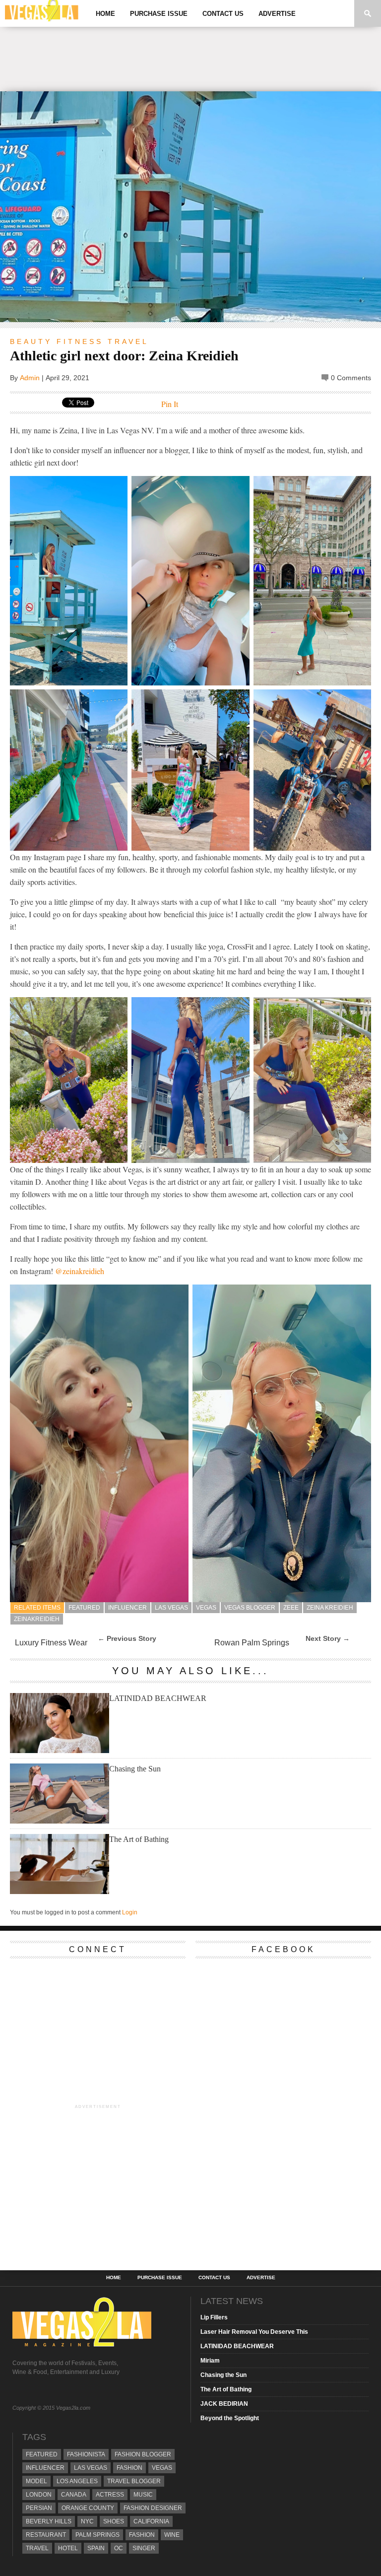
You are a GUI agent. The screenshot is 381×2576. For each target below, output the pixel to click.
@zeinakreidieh (80, 1271)
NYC (87, 2521)
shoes (114, 2521)
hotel (68, 2548)
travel (37, 2548)
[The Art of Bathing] (60, 1891)
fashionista (86, 2454)
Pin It (170, 404)
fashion (142, 2535)
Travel (128, 341)
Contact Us (223, 14)
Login (130, 1912)
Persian (39, 2508)
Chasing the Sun (135, 1769)
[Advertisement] (190, 59)
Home (105, 14)
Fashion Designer (153, 2508)
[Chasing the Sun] (60, 1821)
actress (110, 2495)
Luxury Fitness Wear (51, 1643)
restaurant (46, 2535)
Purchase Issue (159, 14)
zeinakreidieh (37, 1619)
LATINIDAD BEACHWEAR (158, 1698)
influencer (127, 1608)
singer (144, 2548)
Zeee (291, 1608)
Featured (84, 1608)
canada (74, 2495)
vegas (206, 1608)
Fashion (129, 2468)
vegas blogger (250, 1608)
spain (96, 2548)
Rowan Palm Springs (252, 1643)
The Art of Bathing (139, 1839)
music (143, 2495)
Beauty (31, 341)
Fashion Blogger (143, 2454)
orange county (88, 2508)
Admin (30, 378)
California (151, 2521)
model (36, 2481)
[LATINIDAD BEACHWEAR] (60, 1750)
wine (172, 2535)
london (39, 2495)
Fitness (80, 341)
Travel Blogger (134, 2481)
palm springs (97, 2535)
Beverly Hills (49, 2521)
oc (119, 2548)
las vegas (171, 1608)
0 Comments (351, 378)
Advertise (277, 14)
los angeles (77, 2481)
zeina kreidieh (330, 1608)
